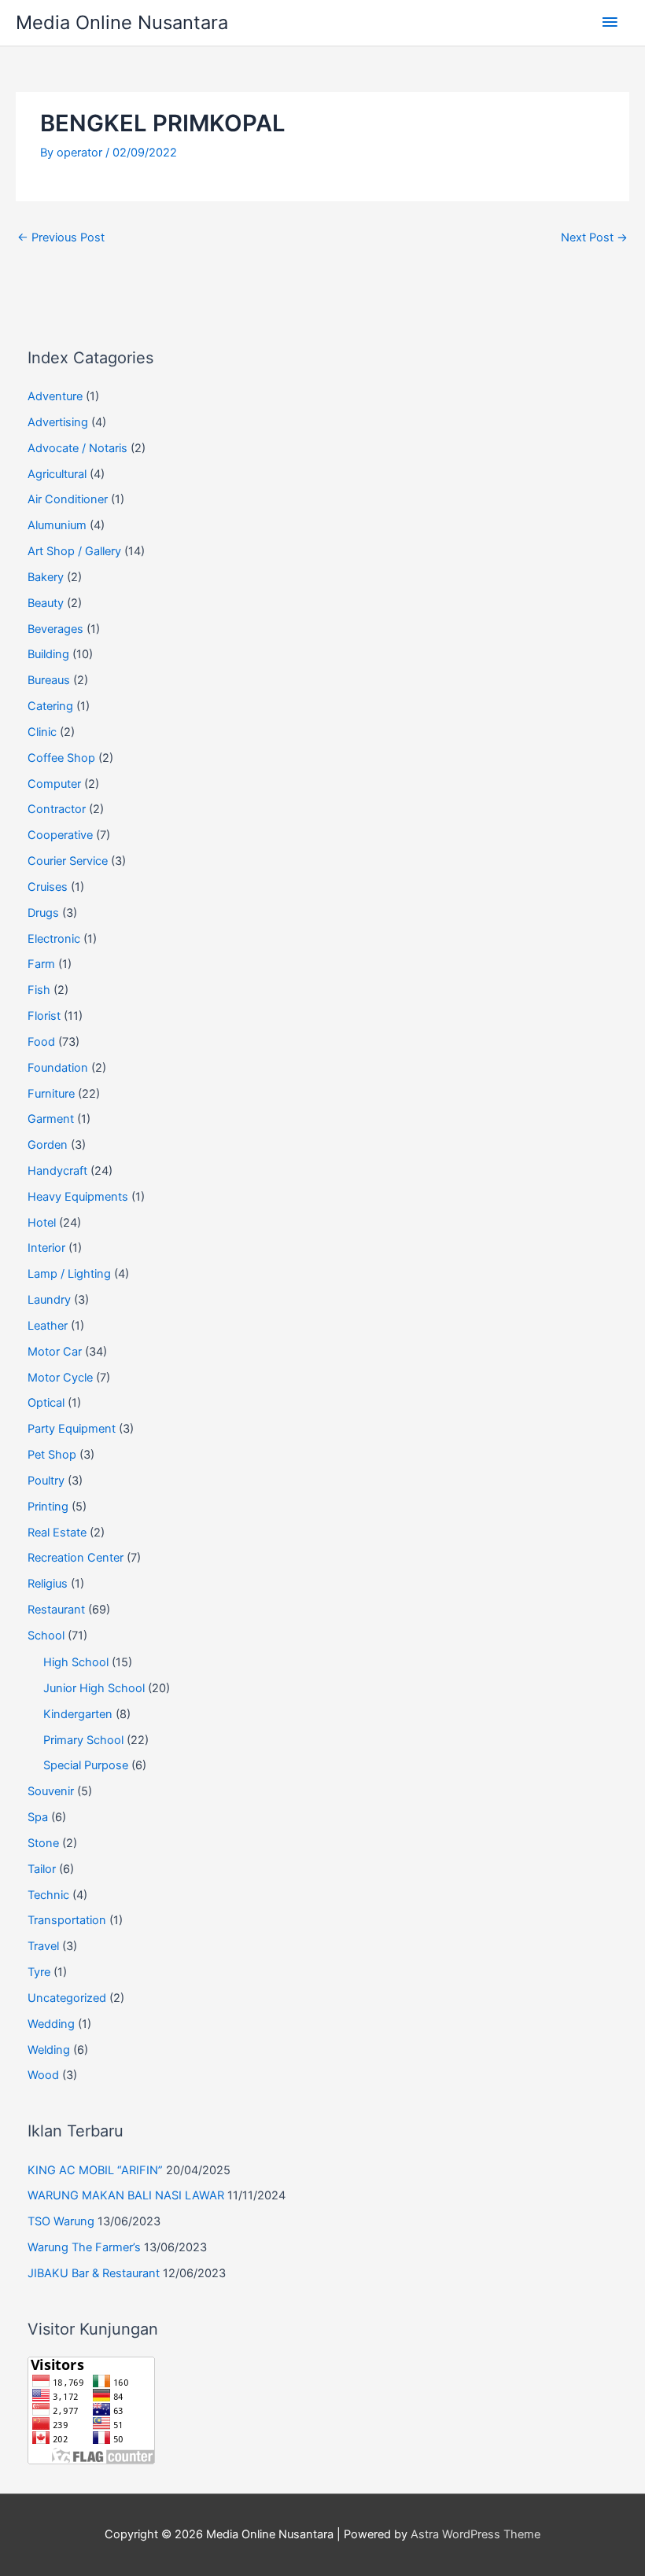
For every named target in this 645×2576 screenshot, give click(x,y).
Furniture (51, 1094)
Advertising (58, 422)
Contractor (57, 809)
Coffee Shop (61, 758)
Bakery (46, 577)
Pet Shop (52, 1455)
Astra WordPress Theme (475, 2534)
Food (41, 1042)
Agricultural (57, 474)
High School (76, 1662)
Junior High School (94, 1688)
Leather (48, 1326)
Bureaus (49, 680)
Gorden (48, 1145)
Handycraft (57, 1171)
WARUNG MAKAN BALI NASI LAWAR (126, 2195)
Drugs (43, 913)
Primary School (83, 1740)
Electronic (54, 939)
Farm (41, 964)
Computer (54, 784)
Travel (43, 1946)
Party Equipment (72, 1429)
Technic (48, 1895)
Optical (46, 1403)
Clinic (42, 732)
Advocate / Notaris (77, 448)
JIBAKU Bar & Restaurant (94, 2273)
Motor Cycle (60, 1378)
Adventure (55, 396)
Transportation (67, 1920)
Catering (50, 706)
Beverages (55, 629)
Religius (48, 1584)
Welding (49, 2050)
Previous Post (61, 237)
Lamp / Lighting (69, 1274)
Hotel (42, 1223)
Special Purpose (86, 1765)
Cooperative (60, 835)
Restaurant (56, 1610)
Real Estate (57, 1533)
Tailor (42, 1869)
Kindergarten (78, 1714)
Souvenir (51, 1791)
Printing (48, 1507)
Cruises (48, 887)
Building (48, 654)
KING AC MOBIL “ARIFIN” (95, 2170)
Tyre (39, 1972)
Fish (39, 990)
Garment (51, 1119)
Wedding (51, 2024)
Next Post (594, 237)
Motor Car (55, 1352)
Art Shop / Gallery (74, 551)
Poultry (46, 1481)
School (46, 1636)
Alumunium (57, 525)
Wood (43, 2075)
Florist (44, 1016)
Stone (43, 1843)
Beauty (46, 603)
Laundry (49, 1300)
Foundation (58, 1068)
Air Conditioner (68, 499)
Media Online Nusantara (122, 22)
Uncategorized (67, 1998)
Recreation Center (76, 1558)
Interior (46, 1248)
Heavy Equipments (78, 1197)
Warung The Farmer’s (84, 2247)
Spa (38, 1817)
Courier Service (68, 861)
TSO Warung (61, 2221)
